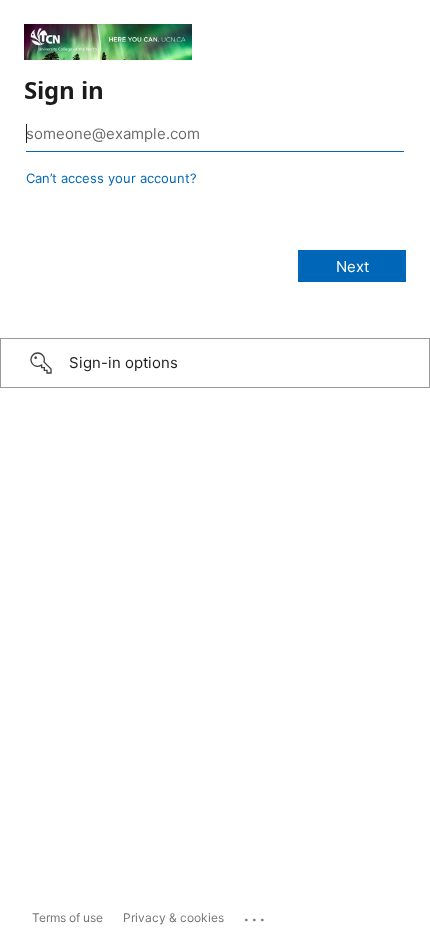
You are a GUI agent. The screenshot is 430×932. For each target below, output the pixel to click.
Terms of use (67, 917)
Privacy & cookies (173, 917)
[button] (215, 363)
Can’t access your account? (111, 178)
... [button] (256, 915)
